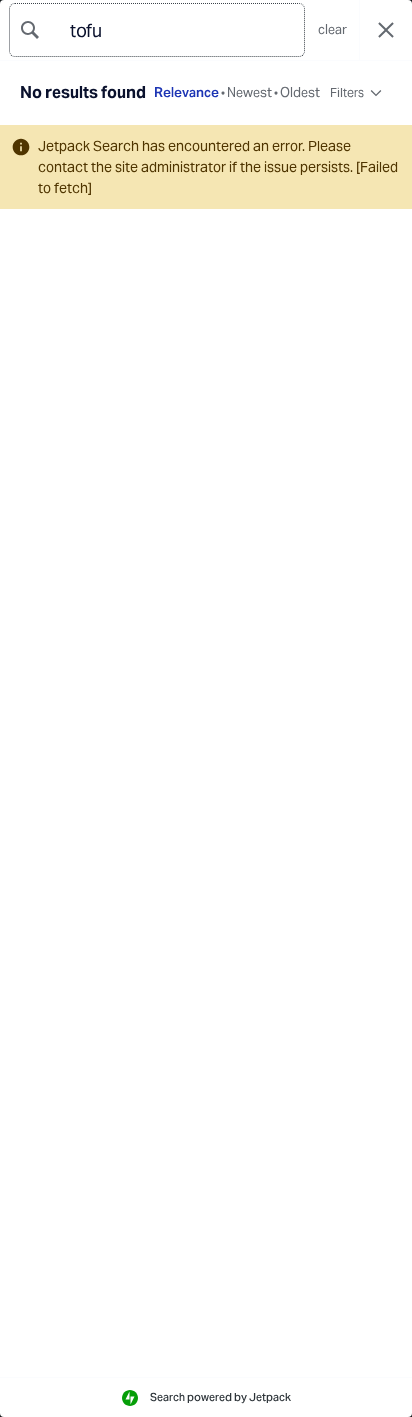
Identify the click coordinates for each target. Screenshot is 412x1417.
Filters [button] (346, 97)
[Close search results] (386, 30)
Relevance (186, 93)
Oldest (300, 93)
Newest (249, 93)
